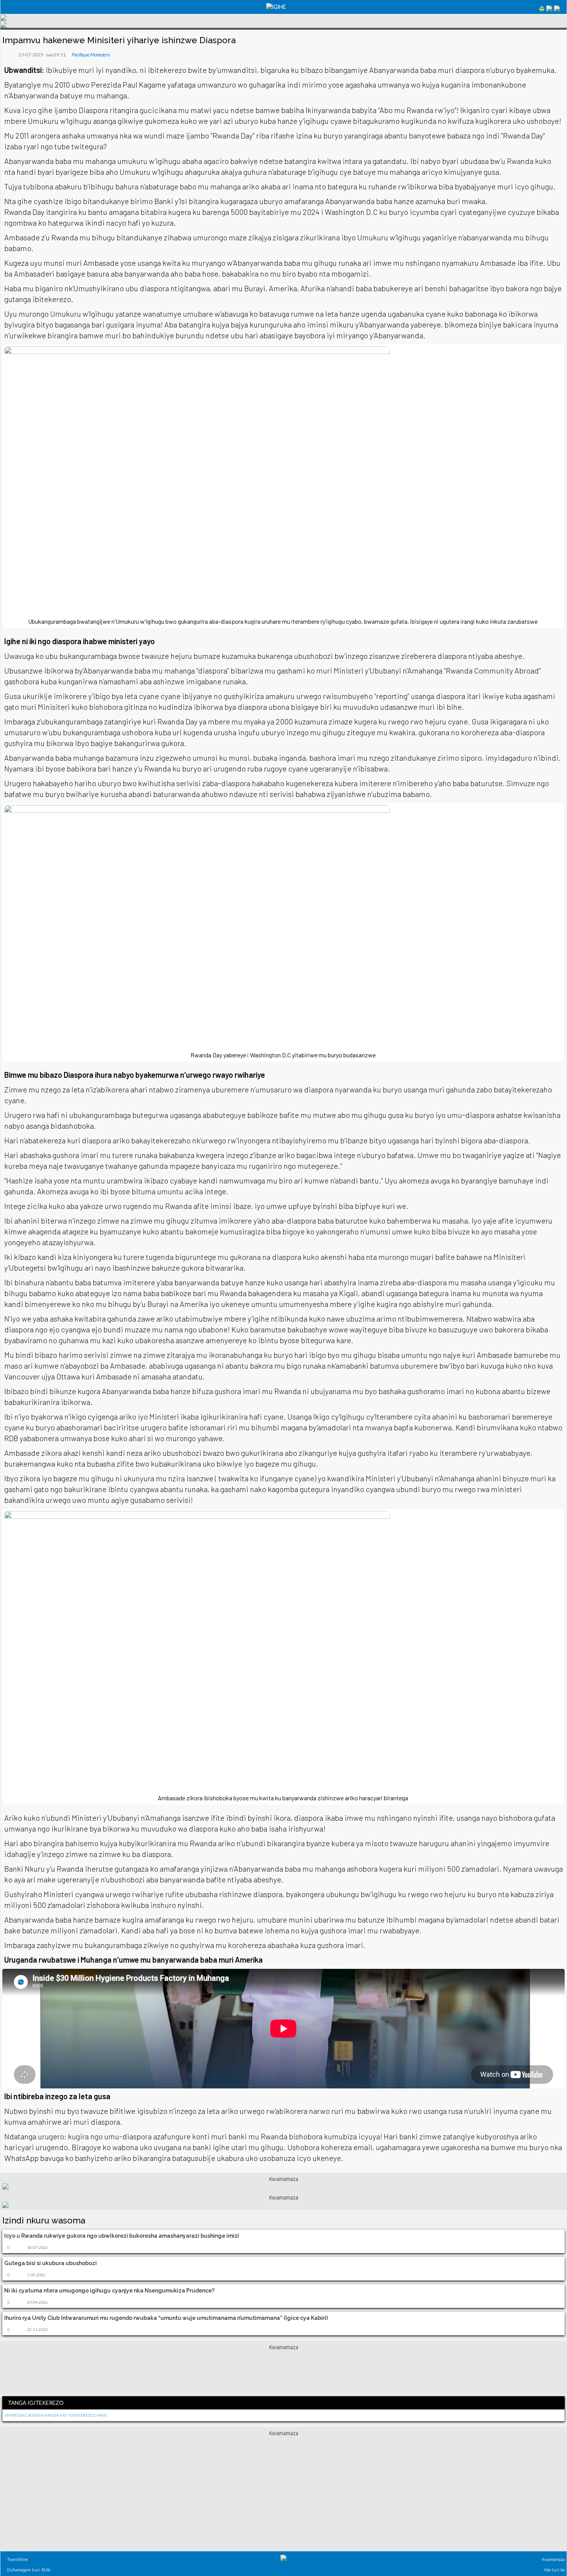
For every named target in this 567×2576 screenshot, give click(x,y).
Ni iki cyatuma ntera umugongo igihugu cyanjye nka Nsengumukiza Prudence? (109, 2291)
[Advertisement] (283, 2371)
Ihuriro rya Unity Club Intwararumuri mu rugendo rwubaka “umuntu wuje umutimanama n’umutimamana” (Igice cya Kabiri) (166, 2318)
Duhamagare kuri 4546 (28, 2570)
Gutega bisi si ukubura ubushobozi (51, 2263)
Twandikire (17, 2559)
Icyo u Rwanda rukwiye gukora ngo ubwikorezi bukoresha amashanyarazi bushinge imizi (122, 2236)
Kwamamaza (553, 2559)
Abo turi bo (554, 2570)
